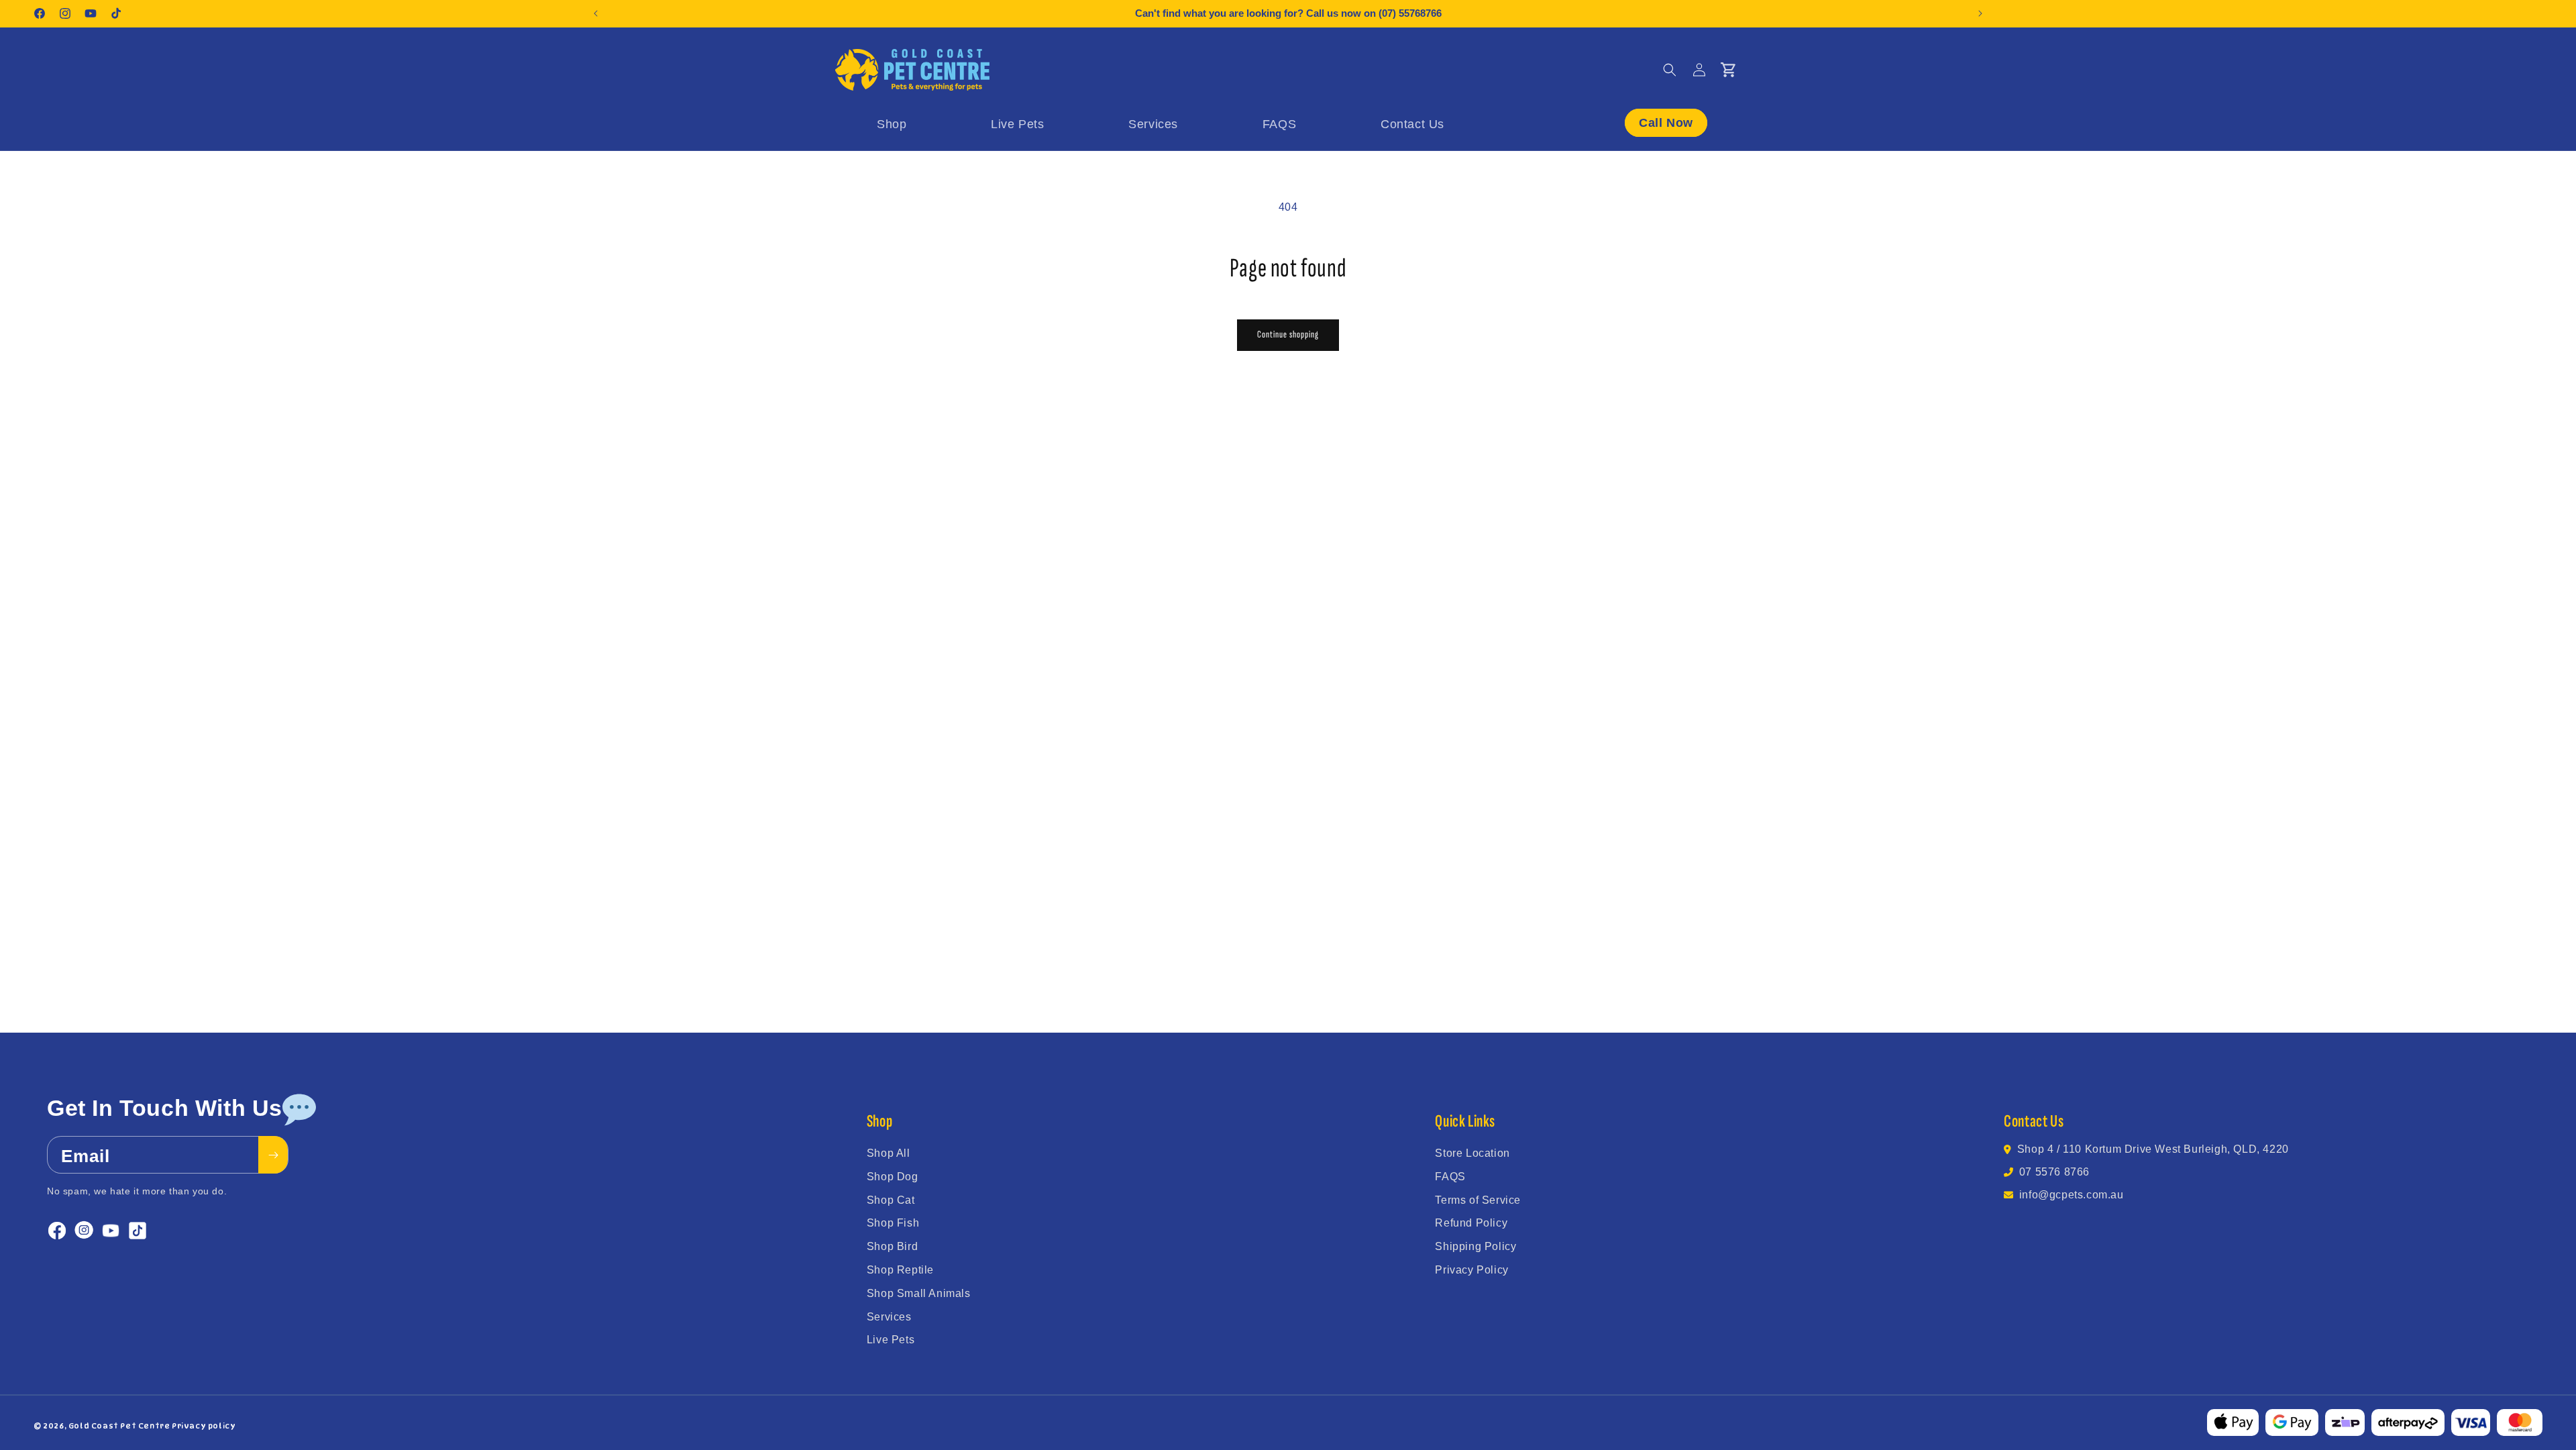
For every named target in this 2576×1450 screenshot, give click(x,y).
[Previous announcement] (596, 13)
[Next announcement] (1980, 13)
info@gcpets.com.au (2072, 1195)
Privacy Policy (1471, 1270)
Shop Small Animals (919, 1293)
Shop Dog (893, 1177)
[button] (1670, 70)
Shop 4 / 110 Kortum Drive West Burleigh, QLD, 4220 (2153, 1149)
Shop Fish (893, 1223)
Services (889, 1317)
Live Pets (891, 1340)
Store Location (1472, 1153)
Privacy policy (204, 1426)
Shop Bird (892, 1246)
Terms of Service (1478, 1200)
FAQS (1450, 1177)
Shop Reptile (900, 1270)
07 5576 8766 (2054, 1172)
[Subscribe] (273, 1155)
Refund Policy (1471, 1223)
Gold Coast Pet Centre (119, 1426)
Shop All (889, 1153)
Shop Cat (891, 1200)
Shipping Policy (1475, 1246)
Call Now (1666, 123)
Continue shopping (1288, 334)
